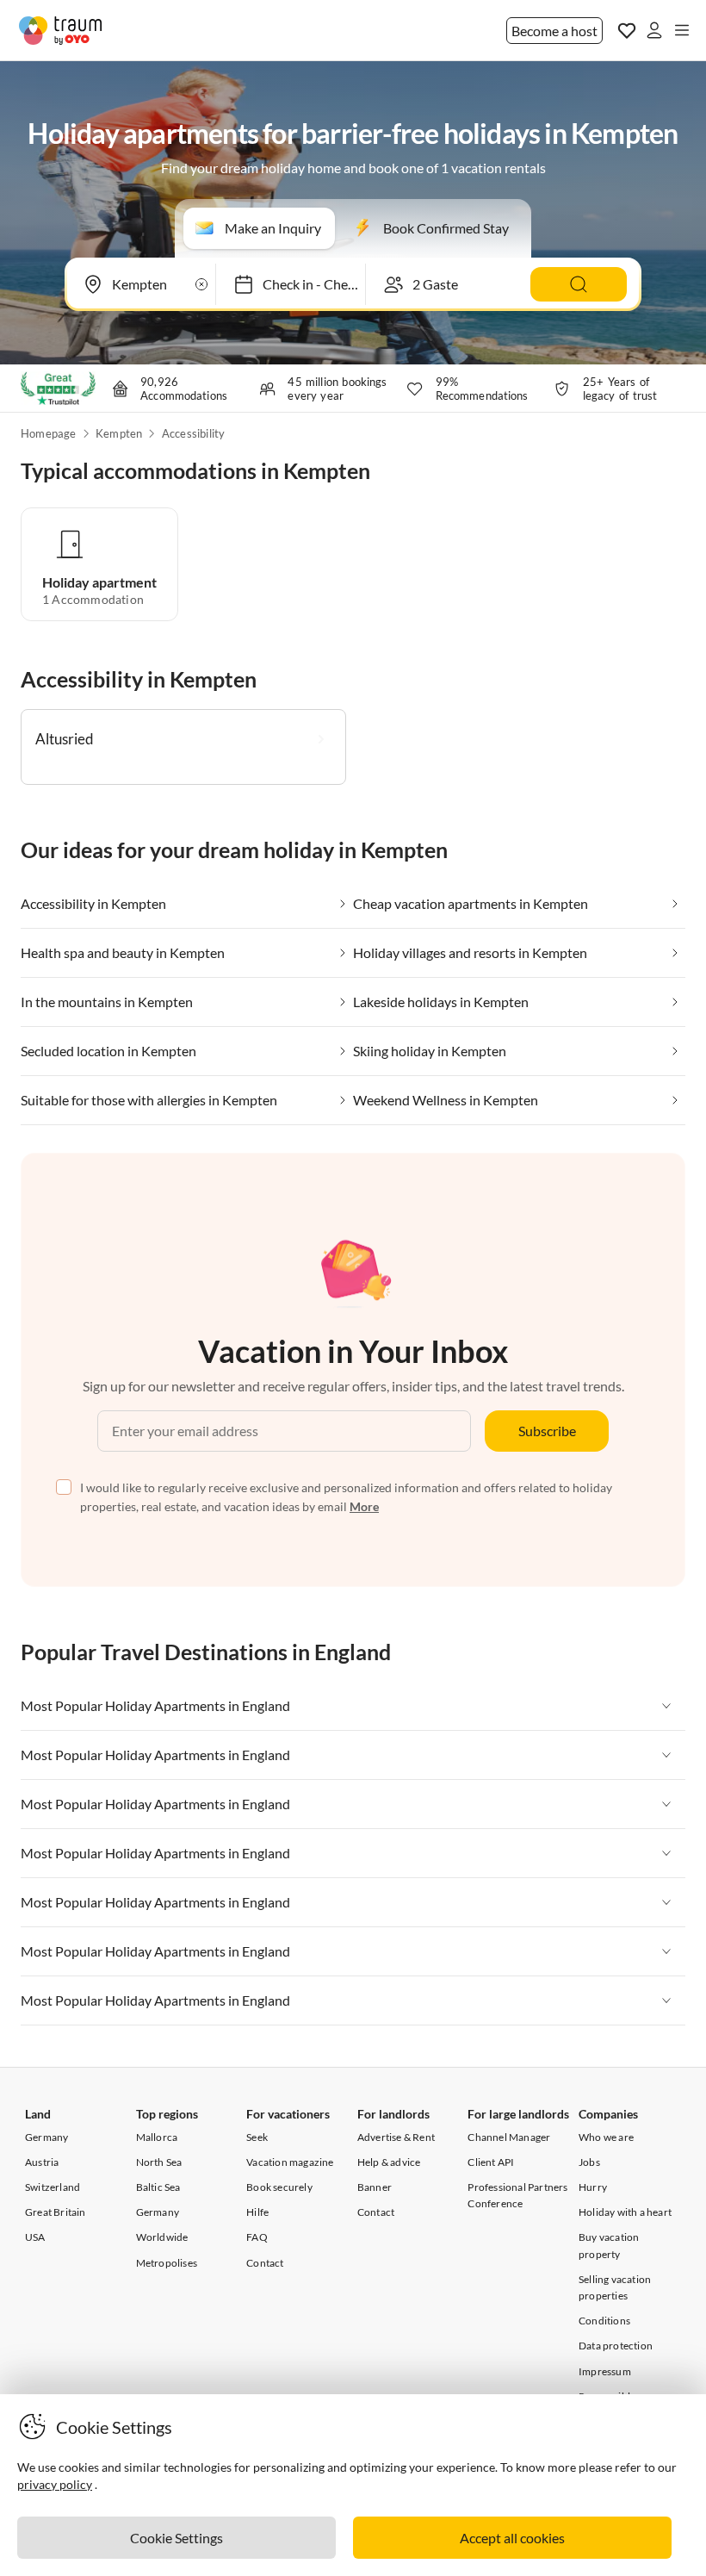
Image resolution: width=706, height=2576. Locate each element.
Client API (491, 2162)
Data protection (616, 2346)
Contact (265, 2263)
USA (35, 2237)
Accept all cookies (512, 2538)
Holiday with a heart (625, 2212)
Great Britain (56, 2212)
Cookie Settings (176, 2538)
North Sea (159, 2162)
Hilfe (257, 2212)
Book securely (279, 2187)
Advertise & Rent (396, 2137)
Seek (257, 2137)
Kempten (119, 433)
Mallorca (157, 2137)
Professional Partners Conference (517, 2195)
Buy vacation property (609, 2245)
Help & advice (389, 2162)
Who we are (606, 2137)
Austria (42, 2162)
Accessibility (194, 433)
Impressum (605, 2371)
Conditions (604, 2321)
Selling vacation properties (615, 2287)
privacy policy (55, 2484)
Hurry (593, 2187)
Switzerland (53, 2187)
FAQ (257, 2237)
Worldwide (162, 2237)
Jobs (589, 2162)
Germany (46, 2137)
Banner (375, 2187)
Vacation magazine (290, 2162)
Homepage (49, 433)
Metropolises (167, 2263)
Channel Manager (509, 2137)
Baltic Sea (158, 2187)
